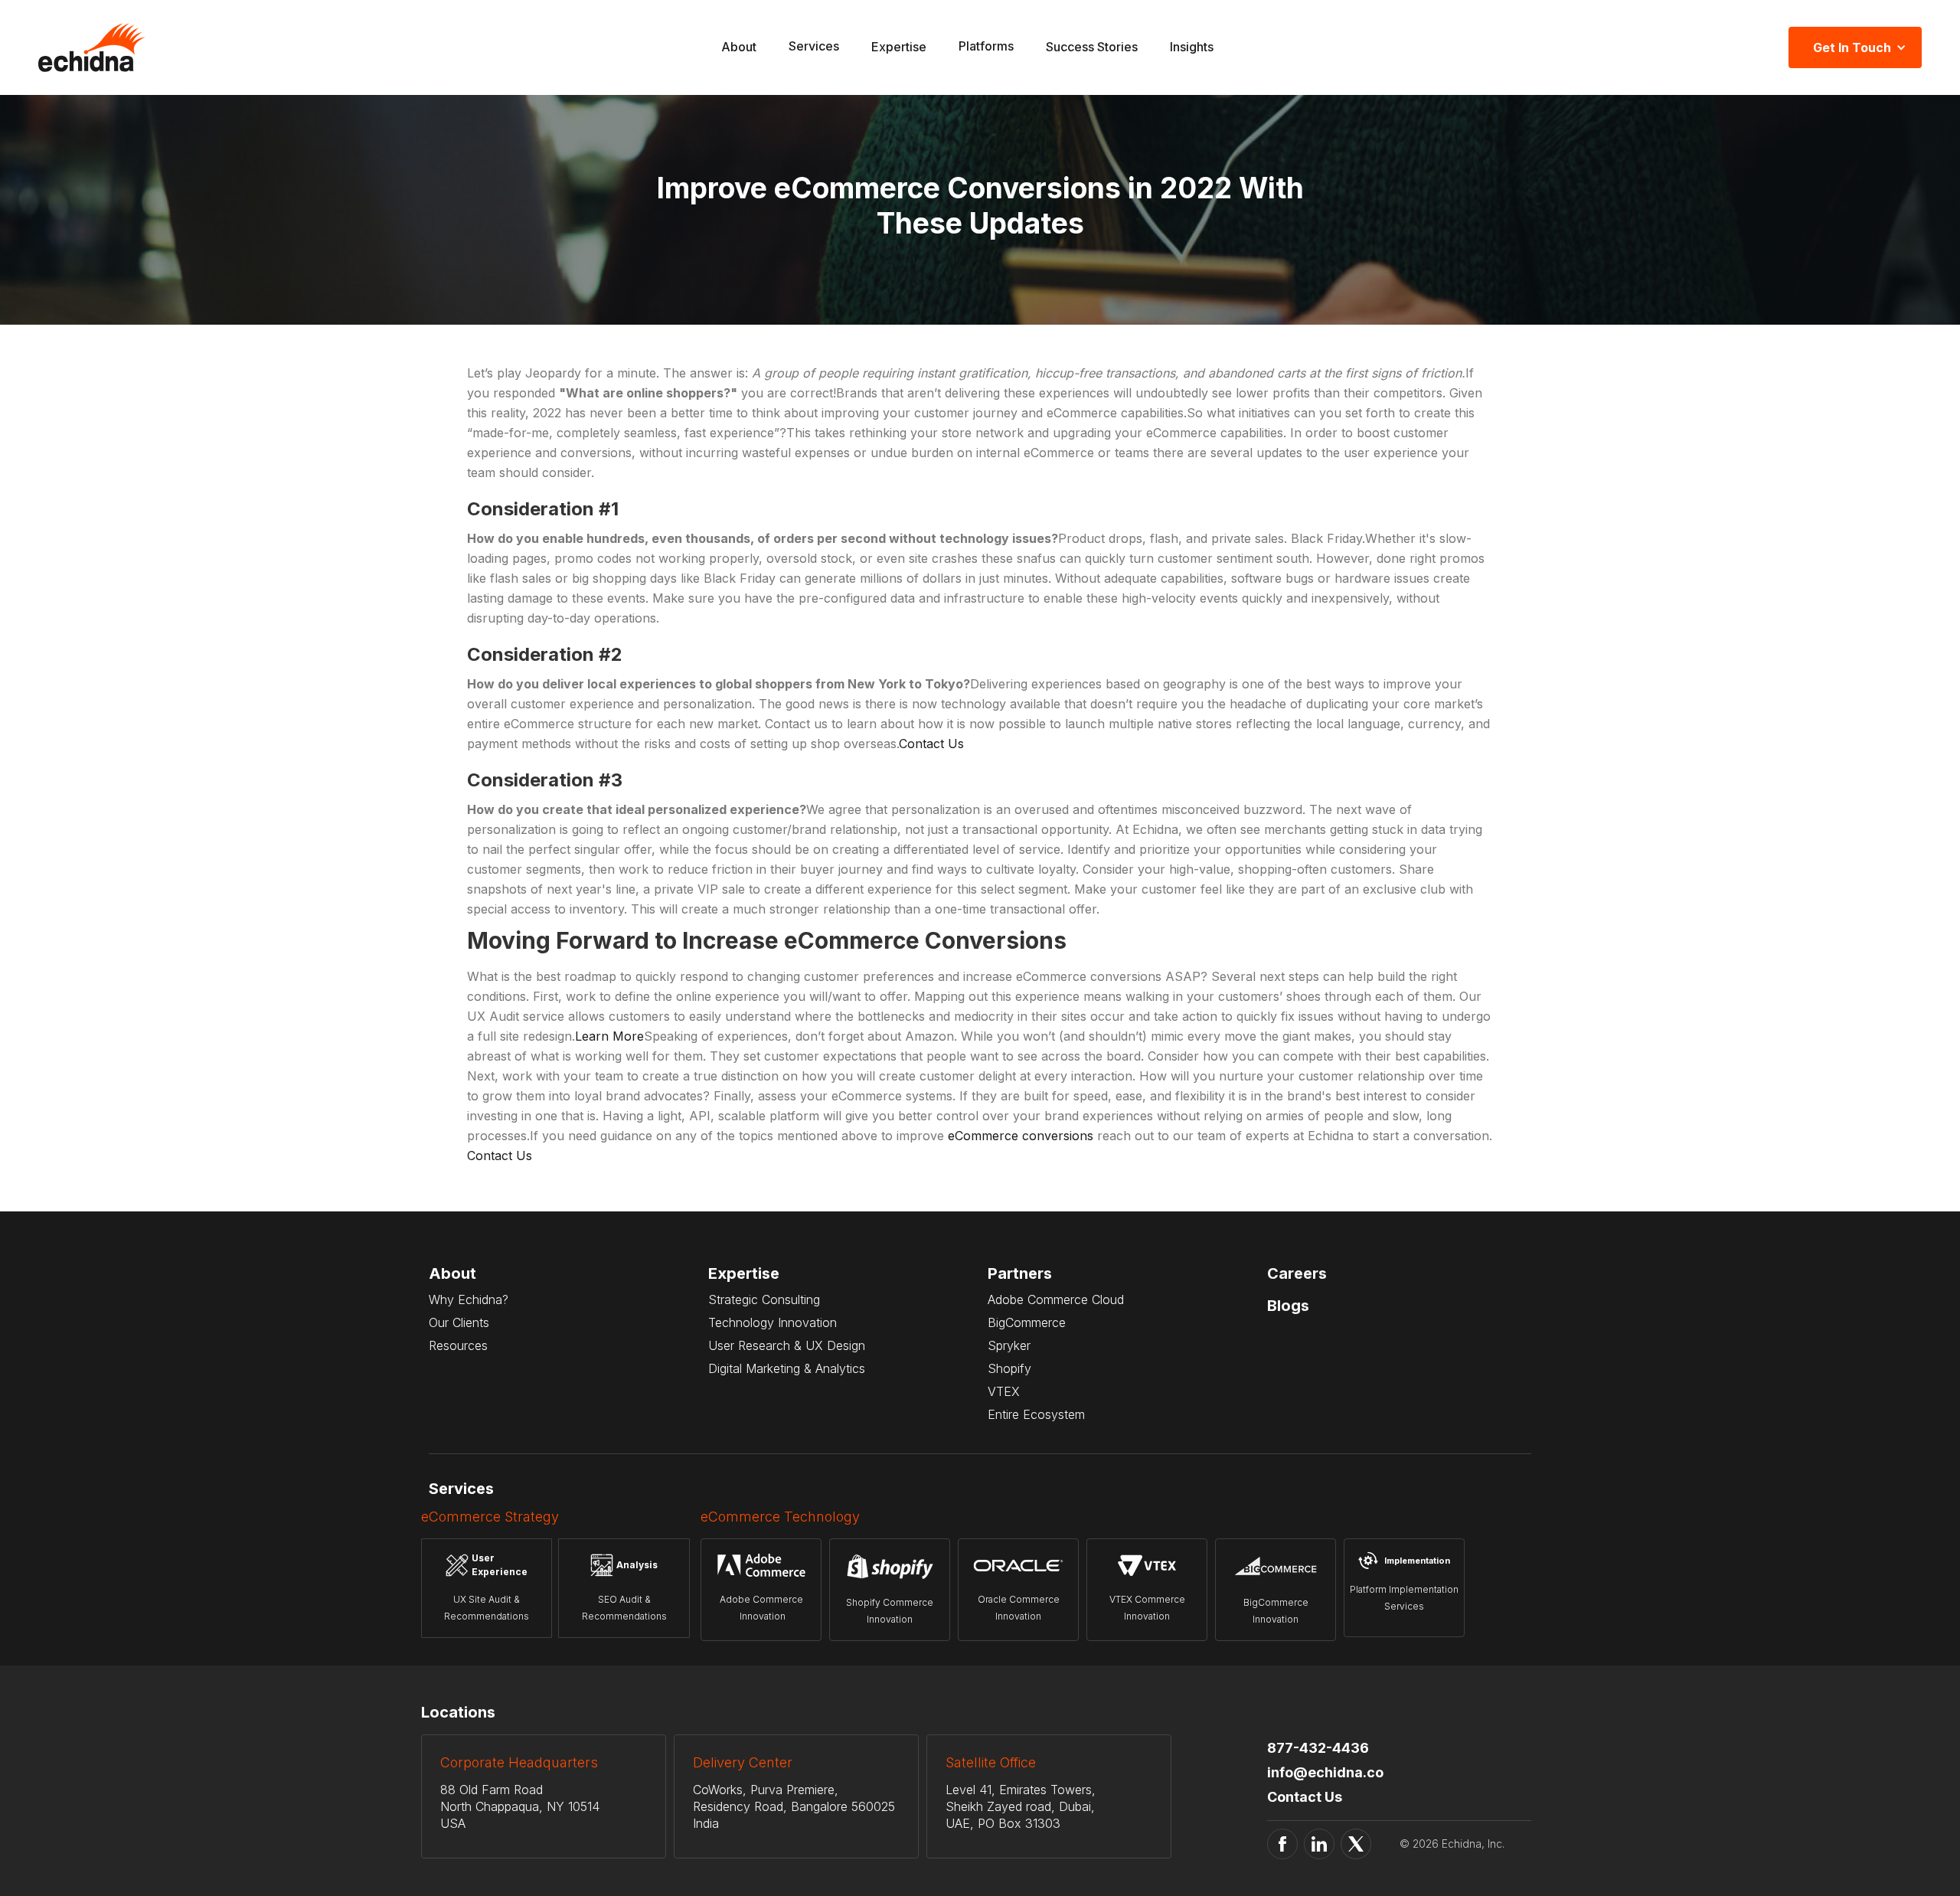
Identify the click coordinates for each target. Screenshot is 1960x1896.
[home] (92, 47)
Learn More (609, 1036)
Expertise (899, 47)
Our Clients (459, 1322)
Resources (458, 1345)
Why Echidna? (469, 1299)
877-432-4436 (1318, 1748)
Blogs (1288, 1306)
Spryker (1009, 1345)
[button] (814, 48)
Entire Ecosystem (1036, 1414)
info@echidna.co (1325, 1772)
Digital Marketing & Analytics (787, 1368)
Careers (1297, 1273)
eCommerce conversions (1021, 1136)
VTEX (1004, 1391)
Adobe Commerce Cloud (1056, 1299)
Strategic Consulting (764, 1299)
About (739, 47)
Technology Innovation (773, 1322)
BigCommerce (1027, 1322)
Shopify (1009, 1368)
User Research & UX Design (787, 1345)
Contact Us (931, 744)
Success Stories (1092, 47)
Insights (1192, 47)
